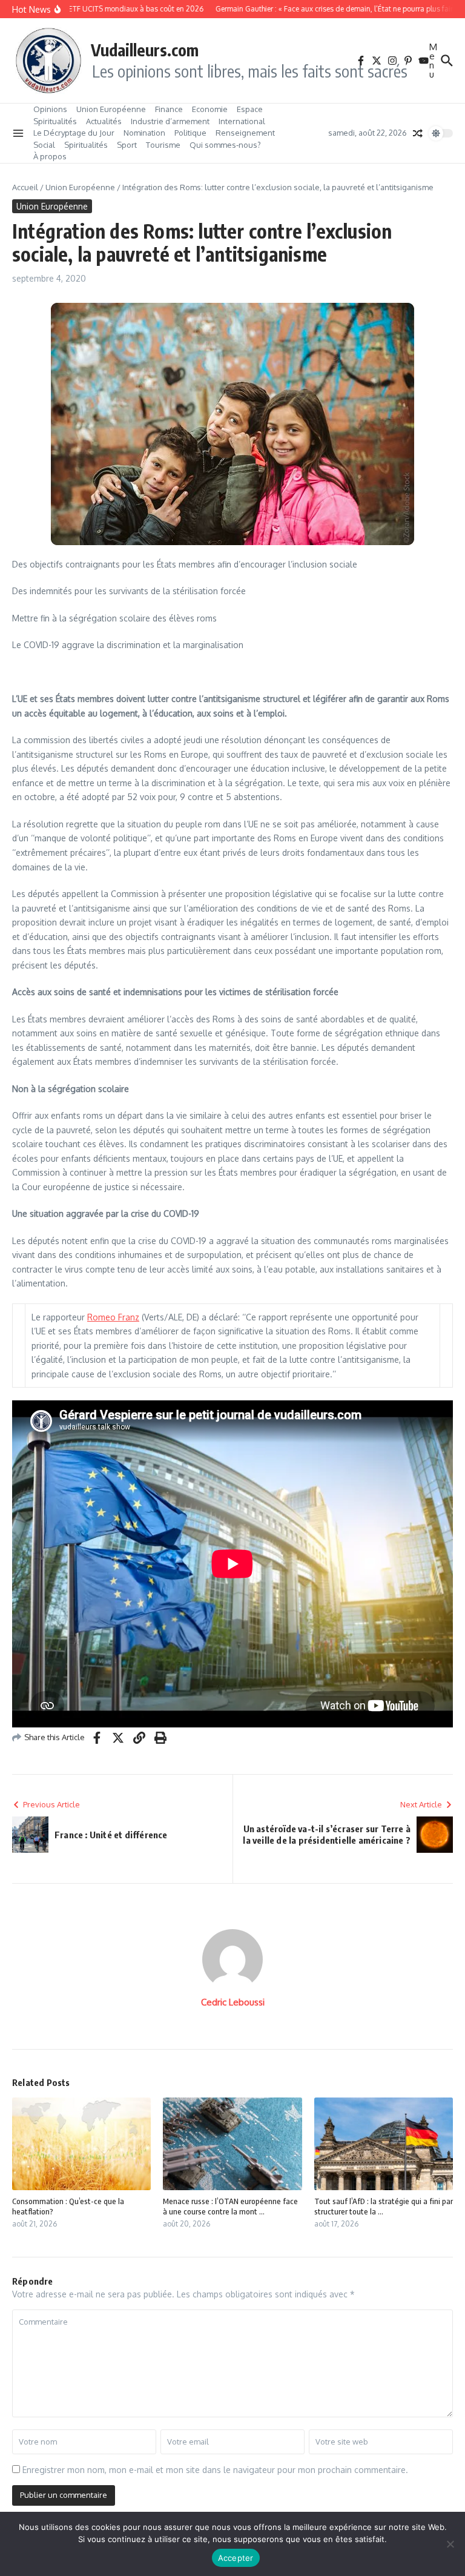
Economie (210, 109)
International (242, 121)
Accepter (236, 2558)
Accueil (25, 187)
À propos (50, 156)
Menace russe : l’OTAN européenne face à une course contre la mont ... (230, 2206)
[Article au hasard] (418, 133)
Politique (190, 133)
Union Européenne (111, 109)
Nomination (144, 133)
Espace (250, 109)
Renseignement (245, 133)
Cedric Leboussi (233, 2002)
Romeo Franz (113, 1317)
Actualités (104, 121)
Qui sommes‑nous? (225, 145)
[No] (450, 2544)
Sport (127, 145)
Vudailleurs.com (145, 50)
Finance (169, 109)
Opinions (50, 109)
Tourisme (163, 145)
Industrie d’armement (170, 121)
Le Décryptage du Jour (74, 133)
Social (44, 145)
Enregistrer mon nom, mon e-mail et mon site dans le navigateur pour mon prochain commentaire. (215, 2470)
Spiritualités (55, 121)
